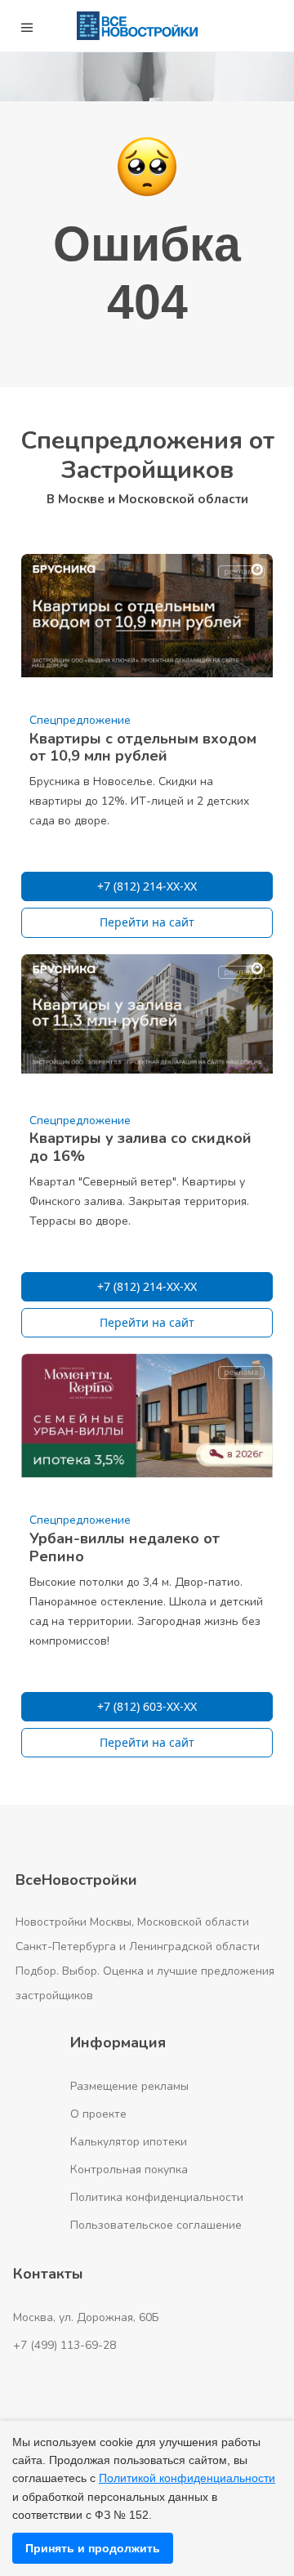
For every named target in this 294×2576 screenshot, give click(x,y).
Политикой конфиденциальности (187, 2478)
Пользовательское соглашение (156, 2225)
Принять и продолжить (93, 2548)
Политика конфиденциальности (157, 2197)
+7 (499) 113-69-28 (65, 2345)
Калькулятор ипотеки (129, 2142)
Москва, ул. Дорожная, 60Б (86, 2317)
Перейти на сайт (147, 922)
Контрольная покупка (129, 2170)
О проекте (98, 2114)
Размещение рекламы (129, 2086)
